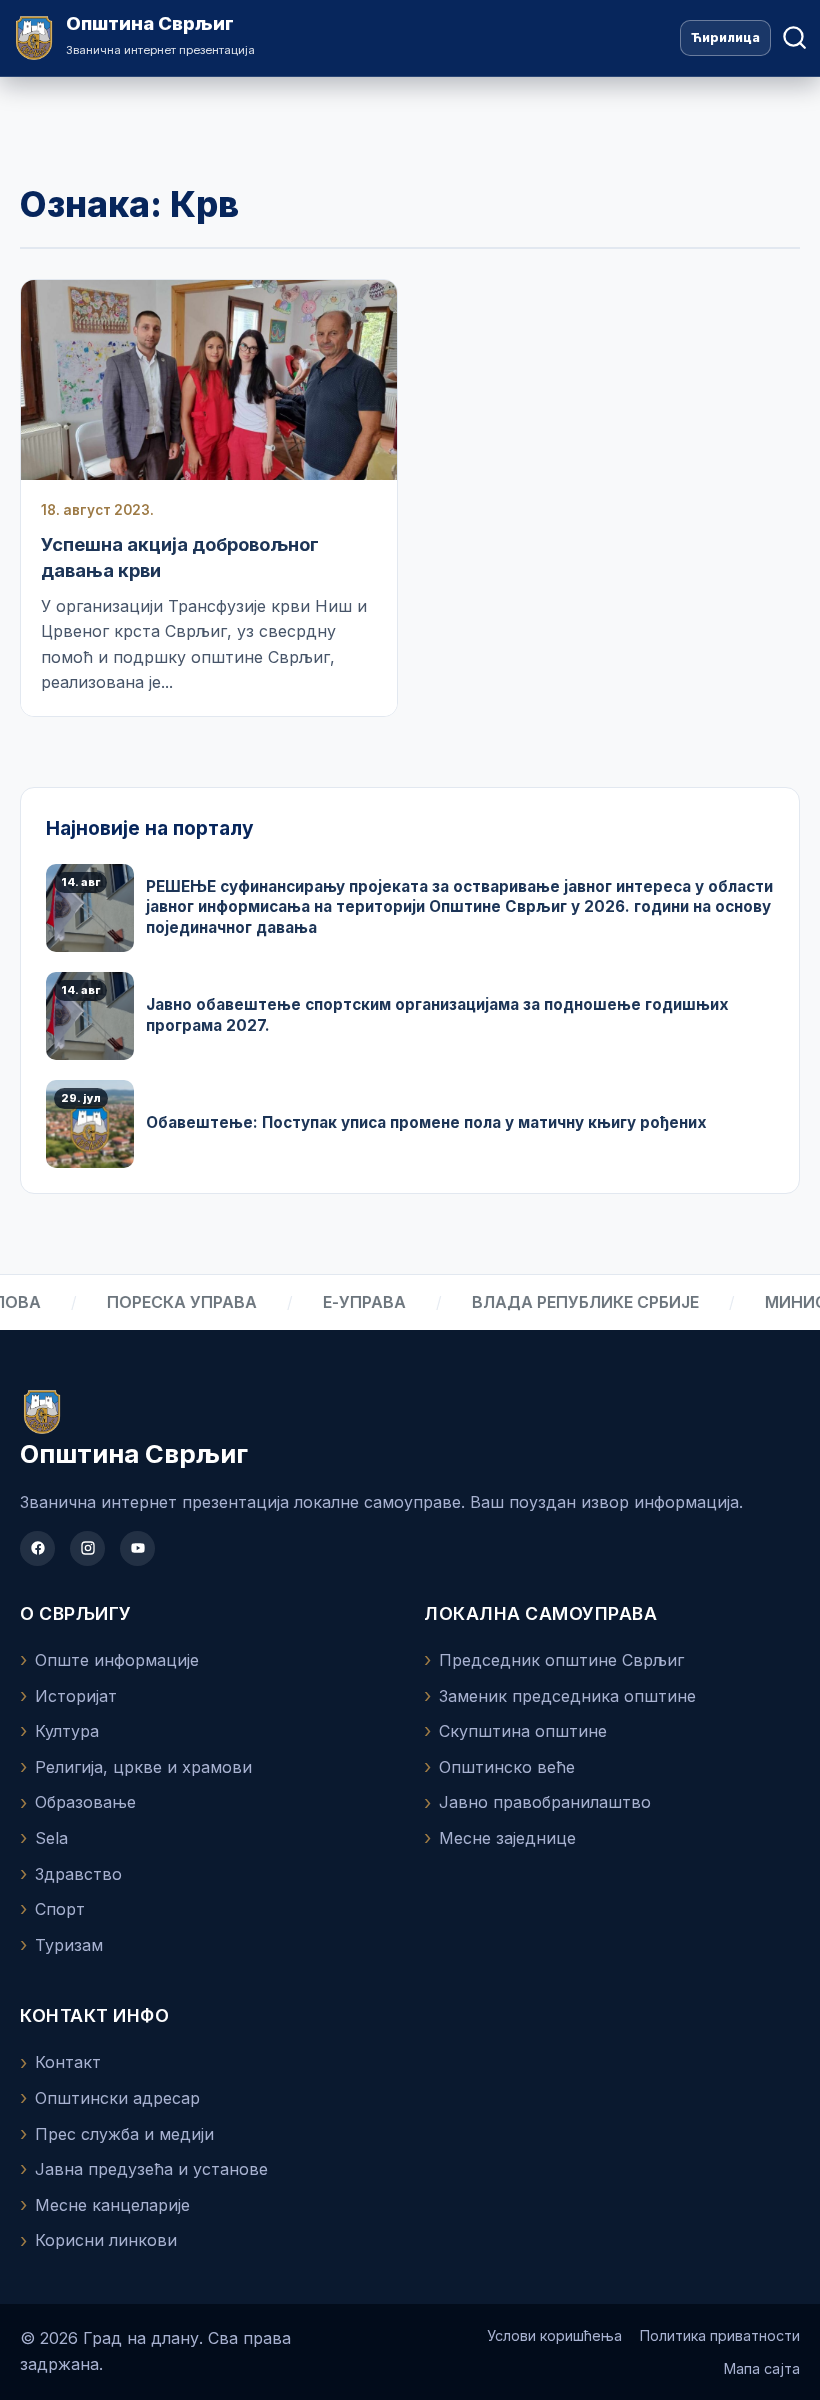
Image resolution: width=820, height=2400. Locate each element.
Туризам (69, 1945)
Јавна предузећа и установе (151, 2169)
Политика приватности (720, 2335)
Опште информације (117, 1660)
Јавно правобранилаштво (545, 1802)
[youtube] (137, 1548)
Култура (67, 1731)
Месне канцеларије (112, 2205)
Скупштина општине (523, 1731)
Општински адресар (117, 2098)
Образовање (85, 1802)
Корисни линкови (106, 2240)
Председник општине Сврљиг (561, 1660)
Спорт (60, 1909)
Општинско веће (507, 1767)
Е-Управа (351, 1302)
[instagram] (87, 1548)
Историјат (76, 1696)
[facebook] (37, 1548)
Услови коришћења (554, 2335)
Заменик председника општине (567, 1696)
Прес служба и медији (124, 2134)
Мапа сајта (762, 2368)
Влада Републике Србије (572, 1302)
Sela (51, 1838)
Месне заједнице (507, 1838)
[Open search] (794, 38)
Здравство (78, 1874)
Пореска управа (169, 1302)
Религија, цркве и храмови (143, 1767)
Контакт (68, 2062)
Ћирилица (725, 37)
